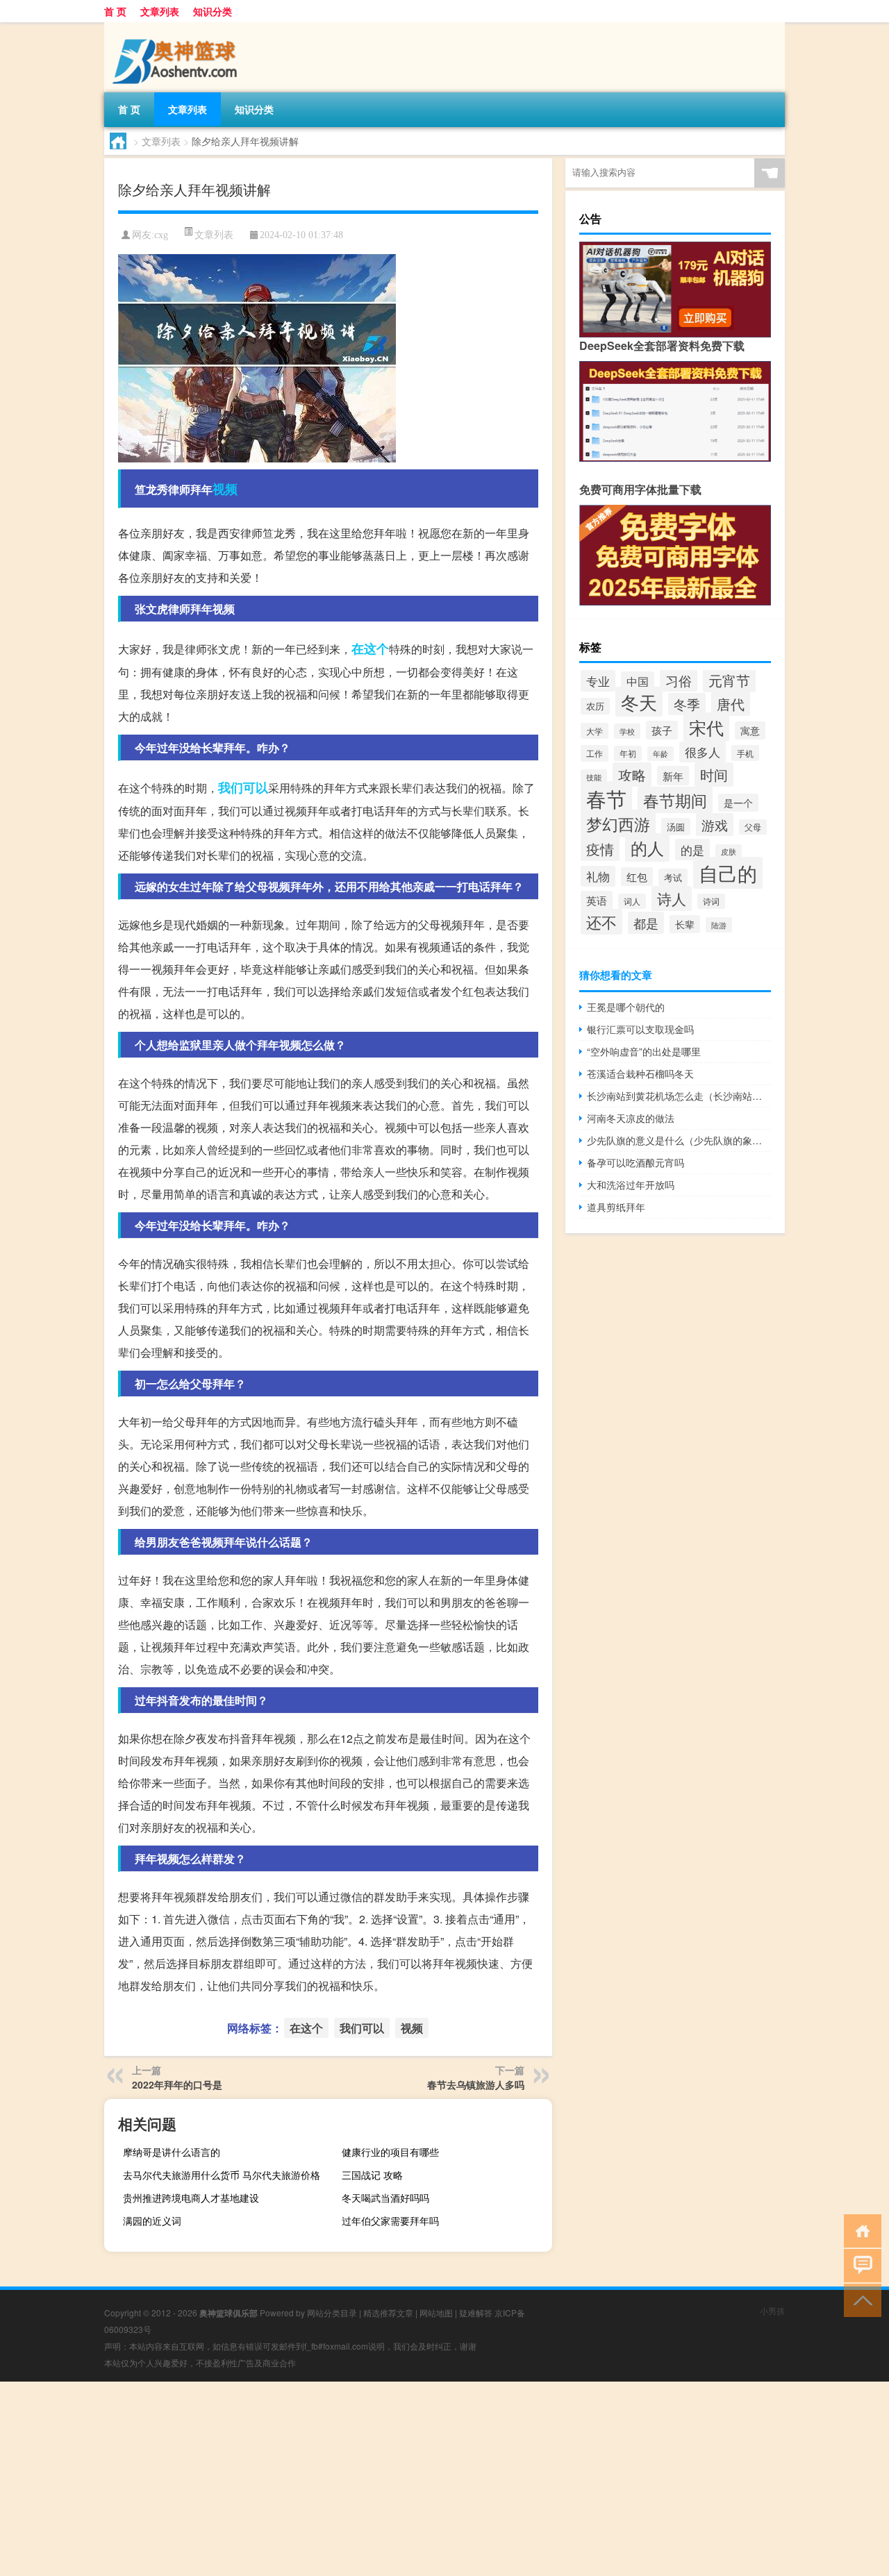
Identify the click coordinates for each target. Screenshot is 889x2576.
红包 (637, 877)
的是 (692, 850)
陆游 (719, 925)
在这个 (370, 649)
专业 (598, 681)
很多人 (703, 752)
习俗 (679, 680)
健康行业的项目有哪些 (390, 2152)
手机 (745, 753)
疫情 (600, 849)
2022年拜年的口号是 (177, 2084)
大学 (595, 731)
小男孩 (772, 2310)
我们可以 (243, 787)
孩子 (662, 730)
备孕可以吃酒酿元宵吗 (635, 1162)
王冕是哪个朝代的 (626, 1007)
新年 (673, 776)
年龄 (660, 754)
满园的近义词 (152, 2220)
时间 (714, 775)
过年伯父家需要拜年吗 (390, 2220)
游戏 (715, 825)
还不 (601, 922)
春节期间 (675, 800)
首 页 (115, 11)
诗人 (672, 898)
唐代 (731, 704)
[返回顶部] (859, 2299)
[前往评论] (859, 2265)
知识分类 (213, 11)
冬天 (639, 702)
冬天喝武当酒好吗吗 (385, 2198)
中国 (638, 681)
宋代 (706, 727)
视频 (225, 489)
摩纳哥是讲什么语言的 (172, 2152)
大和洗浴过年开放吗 (631, 1185)
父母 (753, 827)
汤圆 (676, 827)
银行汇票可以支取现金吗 (640, 1029)
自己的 (728, 873)
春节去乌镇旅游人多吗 (476, 2084)
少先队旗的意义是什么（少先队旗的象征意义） (679, 1140)
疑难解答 (476, 2312)
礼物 (598, 876)
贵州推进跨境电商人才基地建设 (191, 2198)
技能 (594, 777)
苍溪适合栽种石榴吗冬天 (640, 1073)
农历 (595, 706)
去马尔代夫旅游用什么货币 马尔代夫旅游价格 (222, 2175)
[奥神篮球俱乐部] (177, 27)
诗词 (711, 901)
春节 (606, 798)
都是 (646, 923)
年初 (628, 753)
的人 (647, 847)
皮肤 (729, 852)
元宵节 (729, 680)
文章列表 (160, 11)
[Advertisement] (417, 2479)
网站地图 (436, 2312)
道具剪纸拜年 (616, 1207)
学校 (627, 731)
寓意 (750, 730)
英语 (597, 900)
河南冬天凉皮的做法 (631, 1118)
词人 (632, 901)
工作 (595, 753)
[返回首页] (859, 2230)
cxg (161, 235)
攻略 (632, 775)
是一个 (738, 803)
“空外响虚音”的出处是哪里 (644, 1051)
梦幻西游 (618, 823)
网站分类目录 (332, 2312)
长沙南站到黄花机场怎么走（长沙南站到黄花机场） (679, 1096)
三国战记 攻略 (372, 2175)
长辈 (685, 924)
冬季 (687, 704)
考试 (673, 877)
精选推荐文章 (388, 2312)
